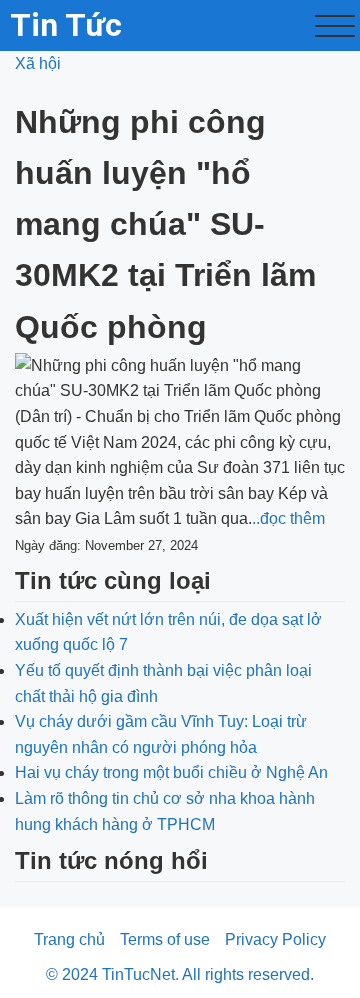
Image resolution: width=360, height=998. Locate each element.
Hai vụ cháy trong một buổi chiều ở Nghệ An (171, 772)
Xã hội (38, 63)
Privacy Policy (275, 939)
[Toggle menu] (335, 26)
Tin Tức (66, 25)
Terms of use (165, 939)
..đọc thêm (288, 518)
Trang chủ (69, 939)
